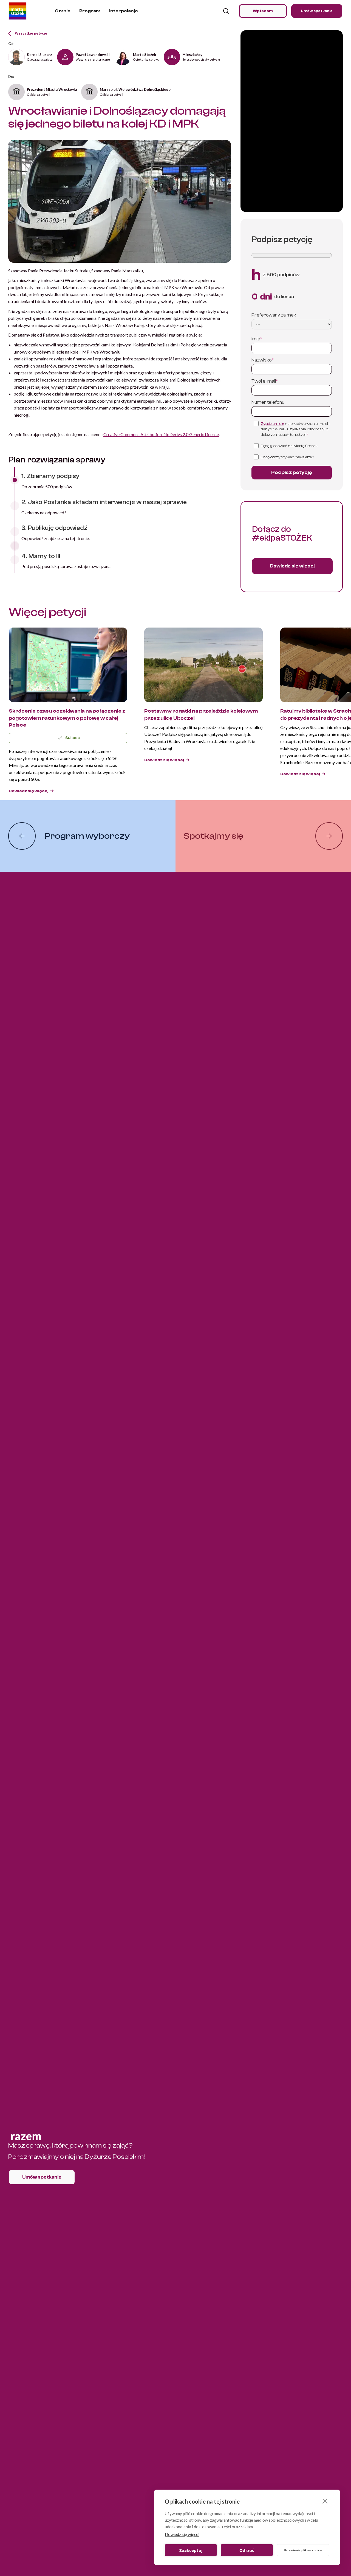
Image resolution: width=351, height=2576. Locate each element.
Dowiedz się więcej (182, 2534)
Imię (257, 339)
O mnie (63, 11)
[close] (325, 2501)
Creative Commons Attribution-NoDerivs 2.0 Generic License (161, 434)
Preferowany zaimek (274, 315)
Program (90, 11)
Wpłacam (263, 11)
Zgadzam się (272, 424)
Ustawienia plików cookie (303, 2550)
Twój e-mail (265, 381)
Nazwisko (263, 360)
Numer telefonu (268, 402)
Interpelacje (124, 11)
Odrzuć (247, 2550)
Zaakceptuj (191, 2550)
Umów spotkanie (317, 11)
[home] (18, 11)
